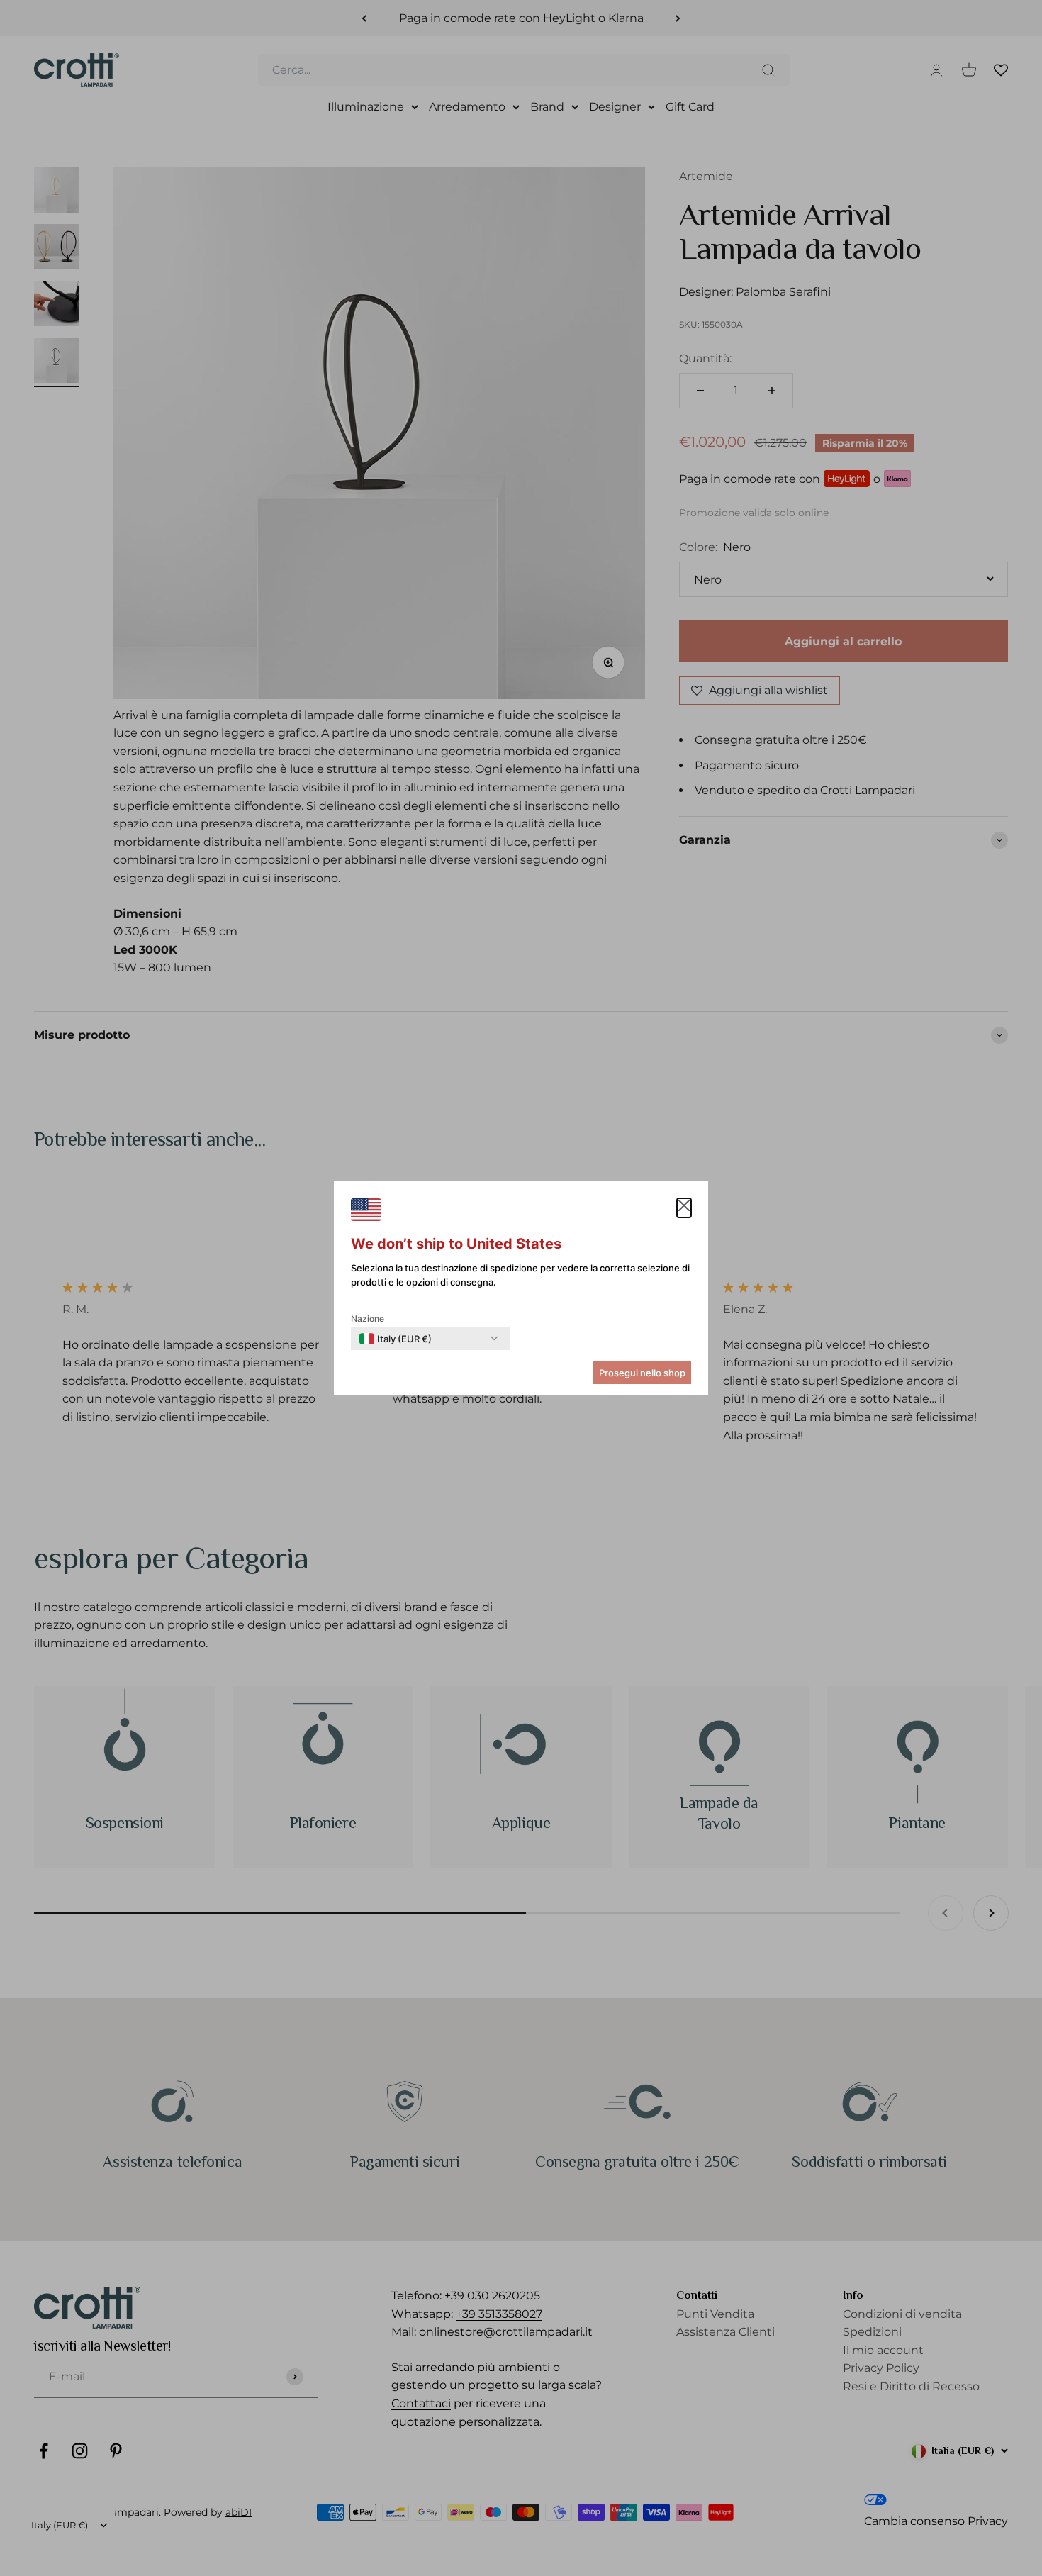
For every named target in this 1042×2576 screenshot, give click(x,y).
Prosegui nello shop (642, 1373)
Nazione (368, 1318)
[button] (684, 1208)
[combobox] (396, 1339)
